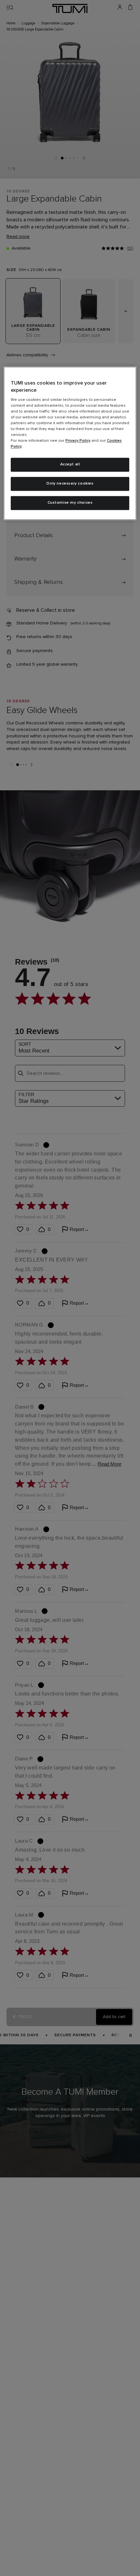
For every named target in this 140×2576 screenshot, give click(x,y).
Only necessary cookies (70, 484)
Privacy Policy (78, 441)
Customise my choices (70, 503)
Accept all (70, 465)
